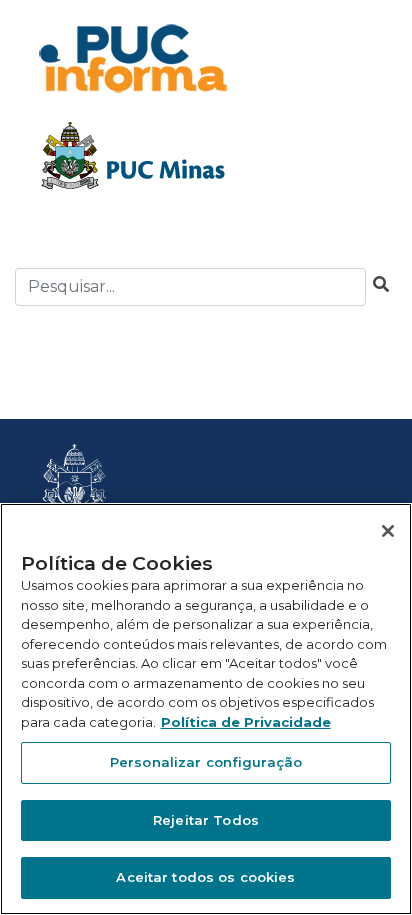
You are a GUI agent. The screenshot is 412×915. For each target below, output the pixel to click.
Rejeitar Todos (206, 820)
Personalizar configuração (206, 762)
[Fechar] (388, 531)
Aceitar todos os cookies (205, 877)
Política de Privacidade (246, 722)
